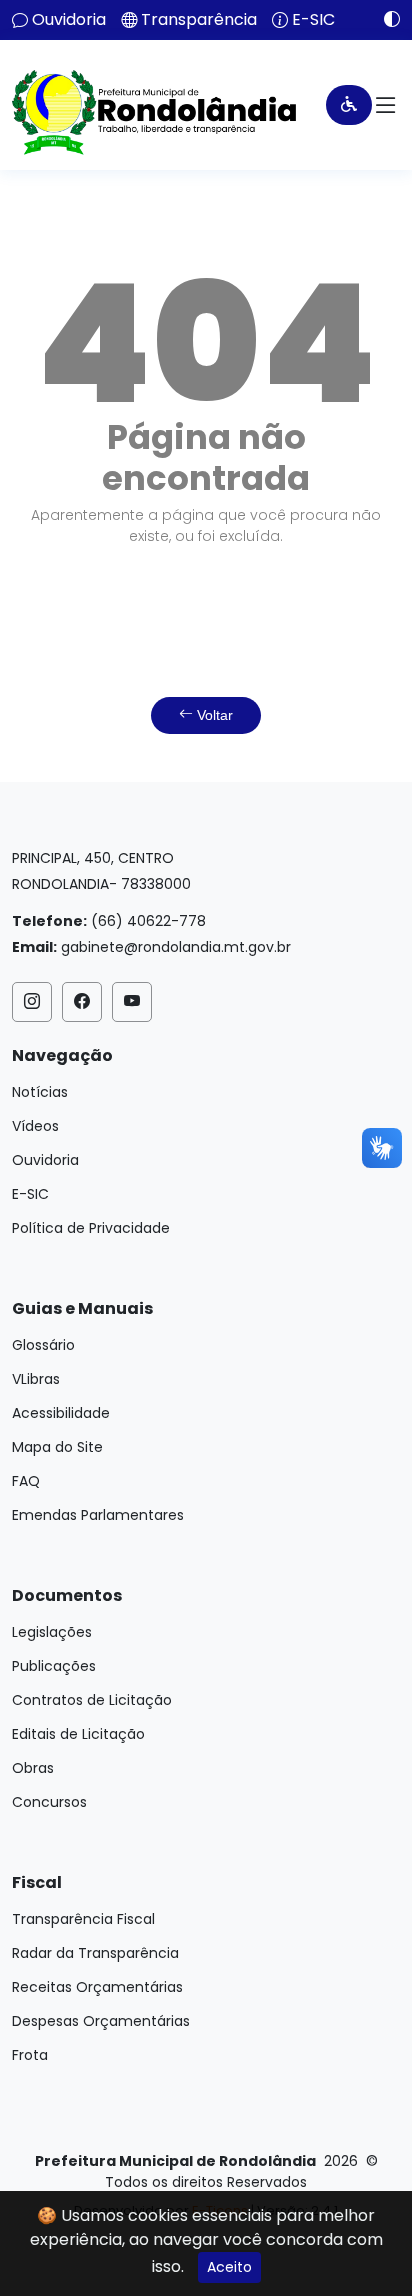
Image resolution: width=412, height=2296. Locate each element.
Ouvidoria (69, 20)
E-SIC (313, 20)
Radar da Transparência (95, 1953)
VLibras (36, 1379)
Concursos (49, 1802)
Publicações (54, 1666)
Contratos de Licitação (92, 1700)
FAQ (26, 1481)
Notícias (40, 1092)
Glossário (43, 1345)
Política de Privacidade (91, 1228)
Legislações (52, 1632)
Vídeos (35, 1126)
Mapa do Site (57, 1447)
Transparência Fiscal (83, 1919)
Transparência (199, 20)
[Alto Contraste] (384, 19)
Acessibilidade (61, 1413)
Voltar (213, 715)
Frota (30, 2055)
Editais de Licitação (78, 1734)
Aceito (229, 2267)
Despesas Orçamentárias (101, 2021)
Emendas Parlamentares (98, 1515)
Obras (33, 1768)
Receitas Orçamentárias (97, 1987)
